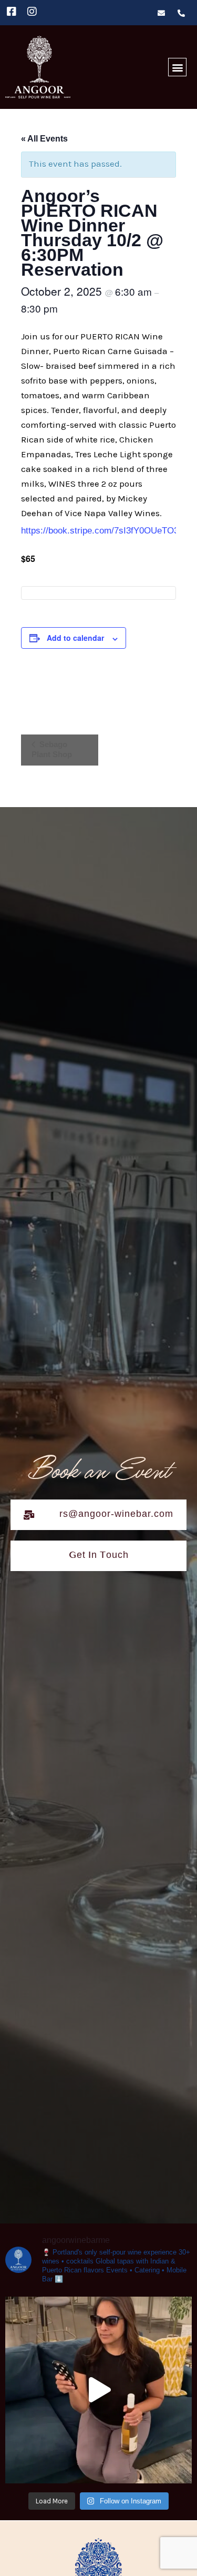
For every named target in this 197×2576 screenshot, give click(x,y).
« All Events (44, 139)
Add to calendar (75, 638)
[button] (177, 67)
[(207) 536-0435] (185, 13)
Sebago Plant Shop (52, 749)
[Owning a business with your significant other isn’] (98, 2390)
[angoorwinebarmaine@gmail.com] (165, 13)
